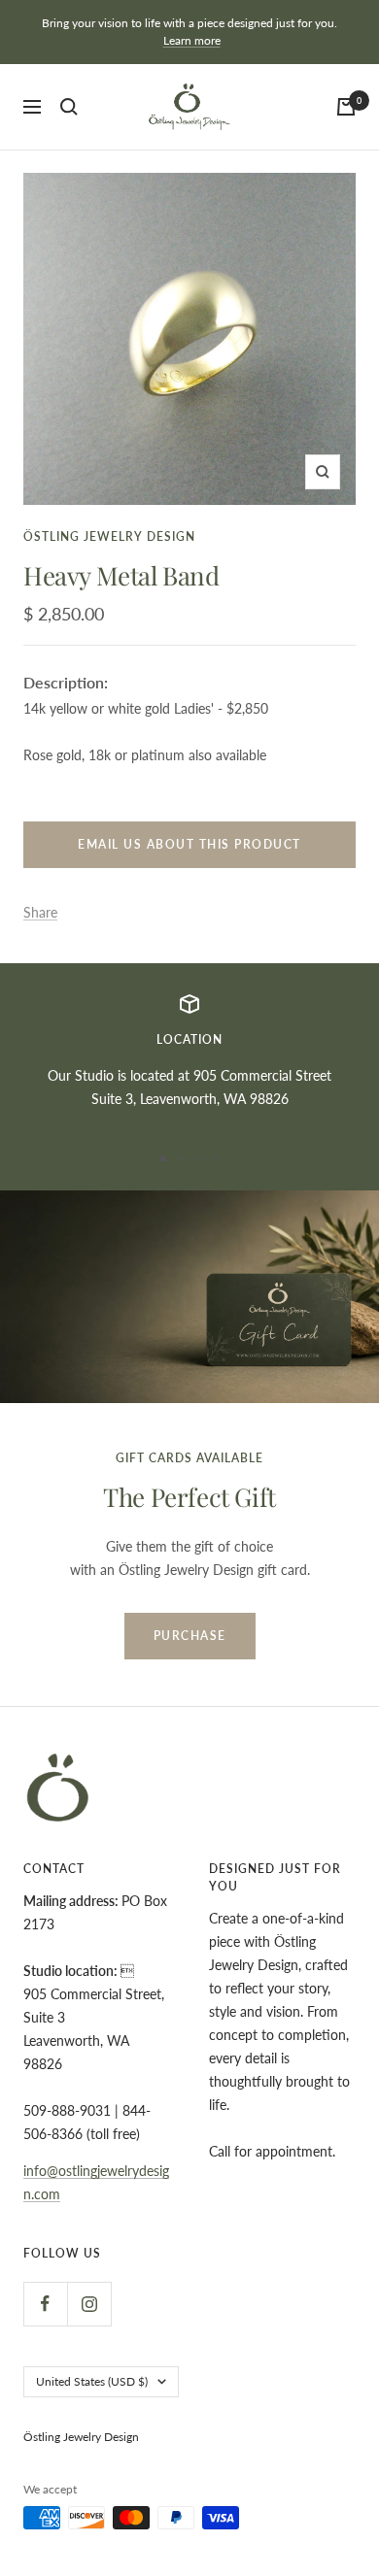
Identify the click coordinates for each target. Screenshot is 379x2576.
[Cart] (346, 107)
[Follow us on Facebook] (45, 2304)
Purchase (190, 1636)
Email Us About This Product (189, 844)
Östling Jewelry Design (109, 536)
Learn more (192, 40)
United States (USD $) (92, 2381)
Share (40, 912)
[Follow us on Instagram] (89, 2304)
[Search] (69, 107)
